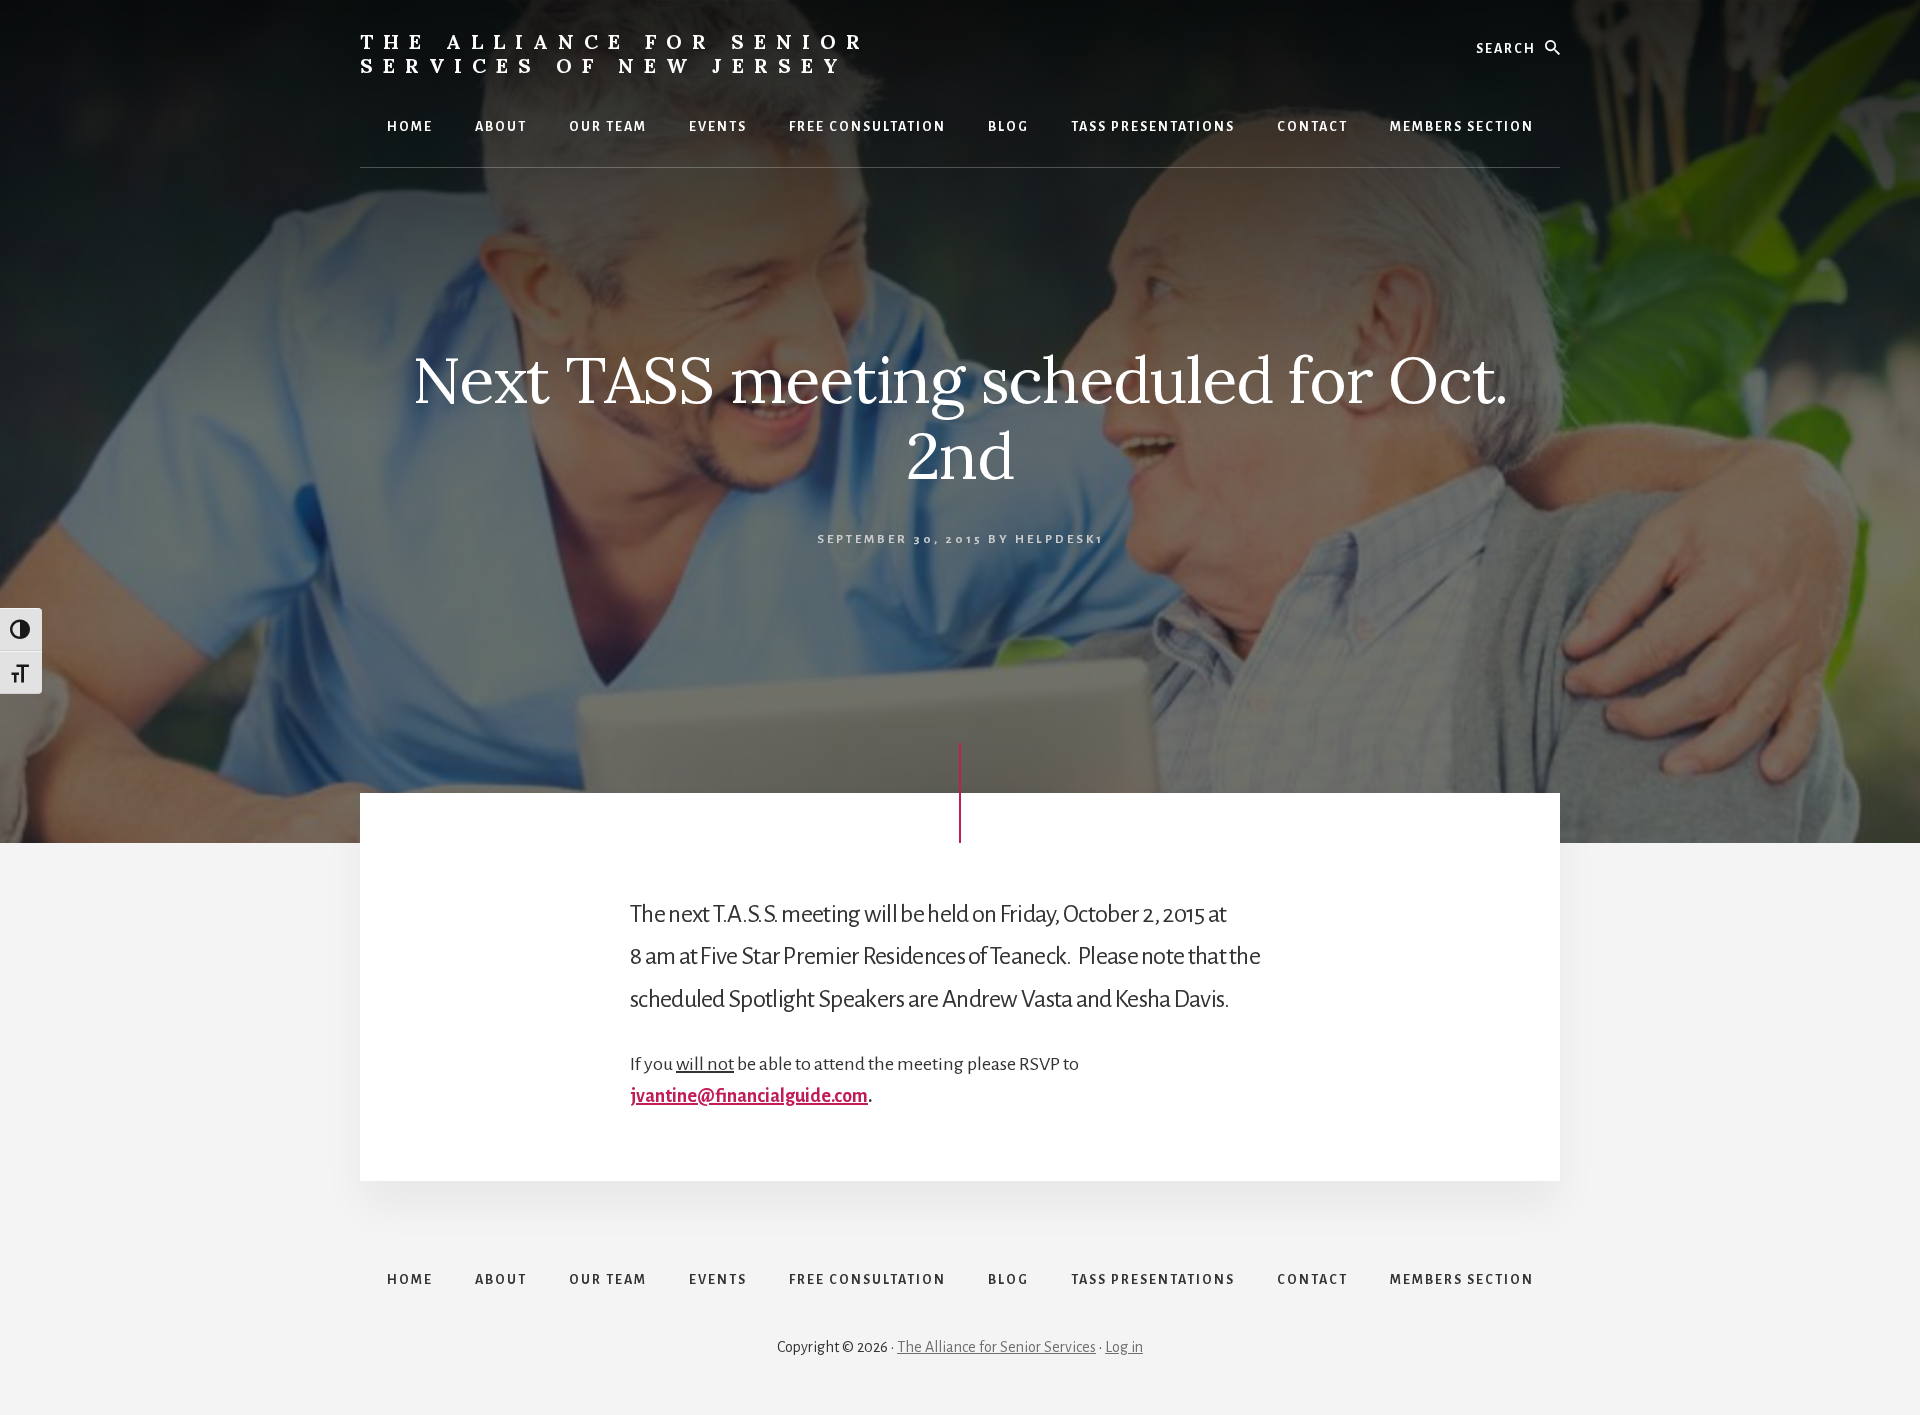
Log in (1124, 1347)
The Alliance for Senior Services (996, 1347)
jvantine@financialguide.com (749, 1096)
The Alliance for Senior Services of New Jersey (615, 53)
